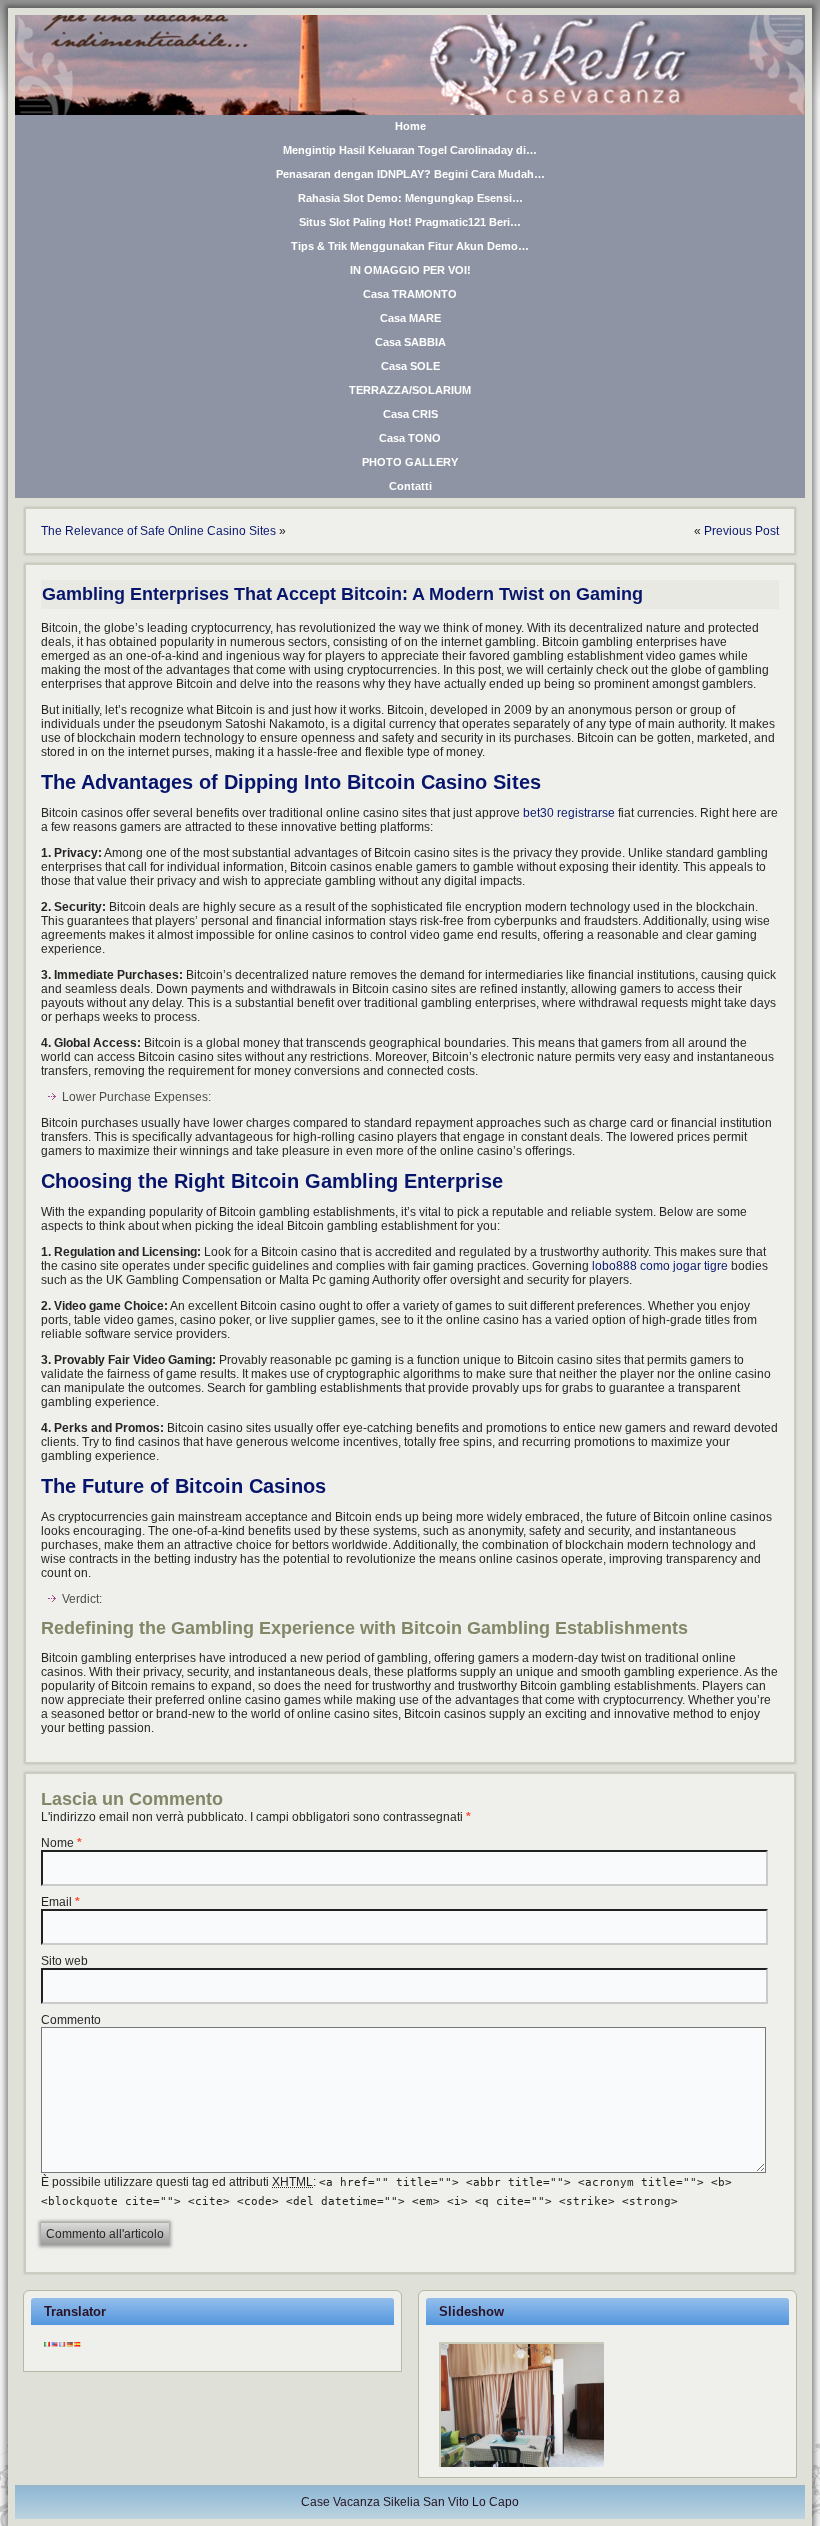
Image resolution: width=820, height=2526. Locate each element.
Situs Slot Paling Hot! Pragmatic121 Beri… (410, 222)
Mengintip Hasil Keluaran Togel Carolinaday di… (410, 150)
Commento (71, 2020)
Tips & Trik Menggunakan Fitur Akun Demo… (410, 246)
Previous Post (741, 531)
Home (410, 126)
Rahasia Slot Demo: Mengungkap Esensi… (410, 198)
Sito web (64, 1961)
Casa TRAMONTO (410, 294)
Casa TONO (410, 438)
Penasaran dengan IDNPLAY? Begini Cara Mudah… (410, 174)
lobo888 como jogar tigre (660, 1266)
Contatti (410, 486)
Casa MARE (410, 318)
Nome (57, 1843)
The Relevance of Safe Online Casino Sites (158, 531)
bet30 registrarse (569, 813)
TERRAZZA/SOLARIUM (410, 390)
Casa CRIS (410, 414)
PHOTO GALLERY (410, 462)
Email (56, 1902)
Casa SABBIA (410, 342)
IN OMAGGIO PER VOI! (410, 270)
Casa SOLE (410, 366)
